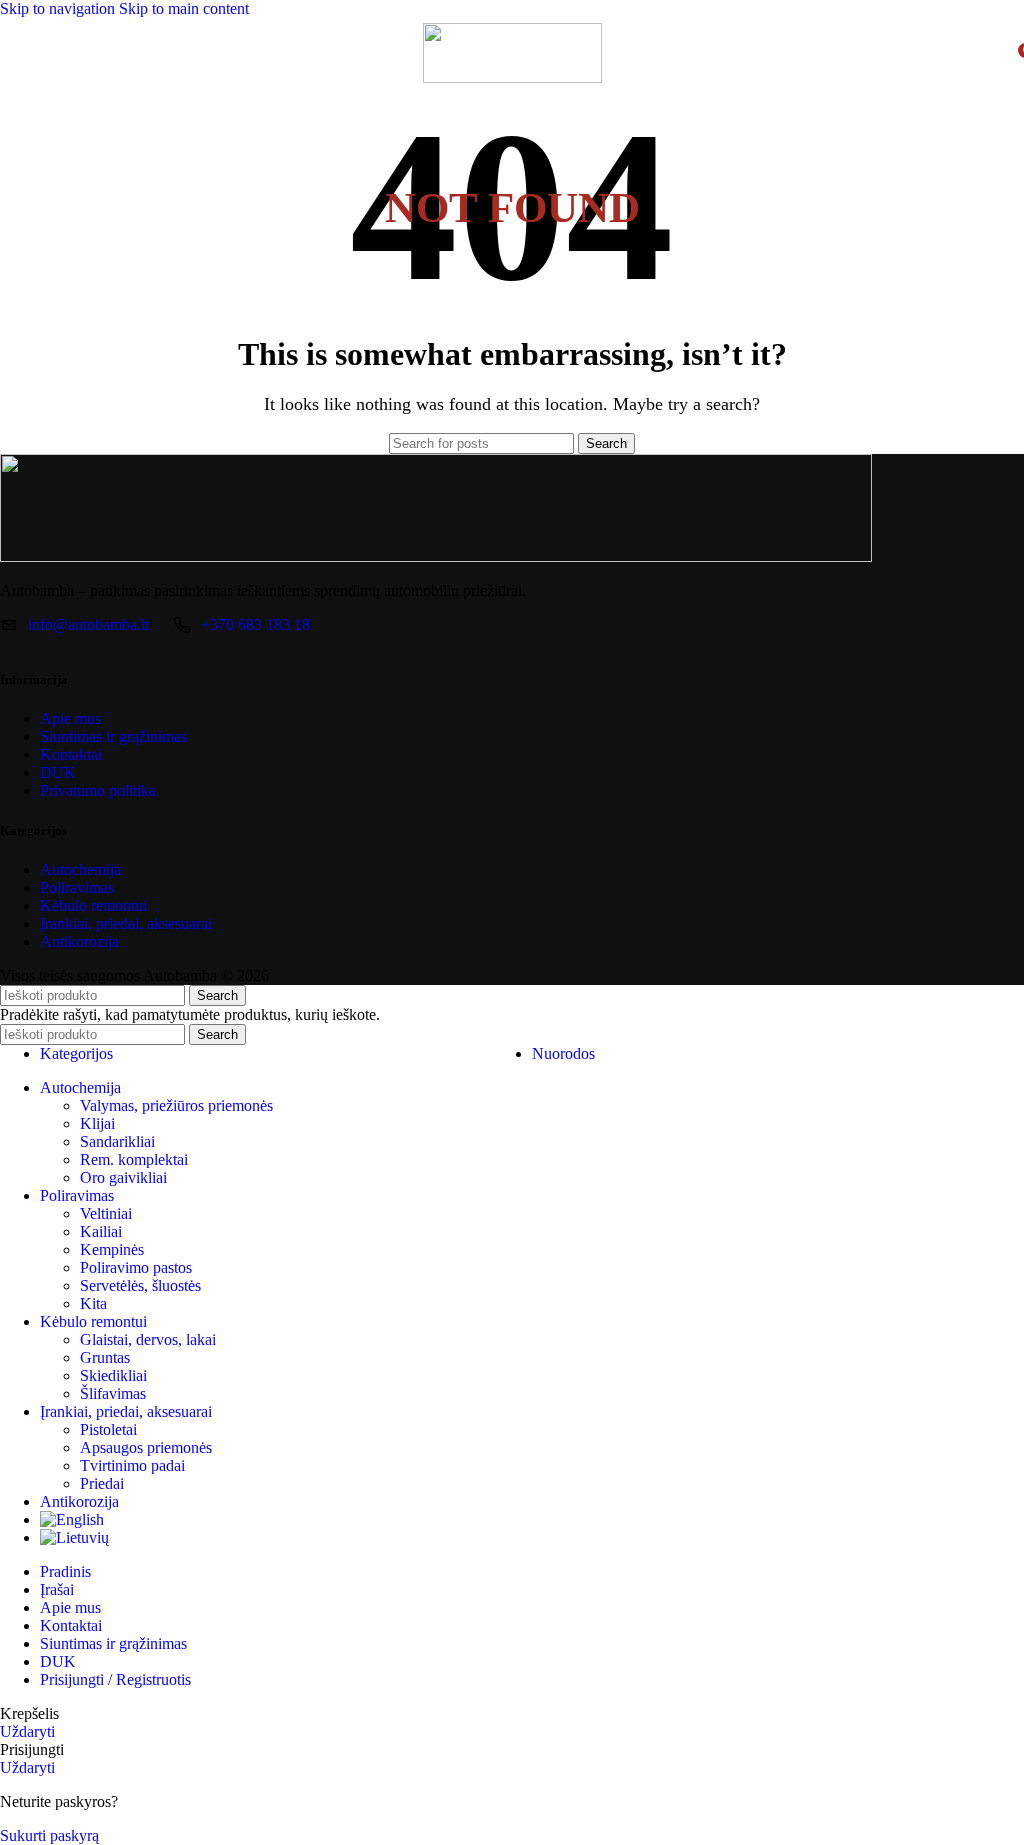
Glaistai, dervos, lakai (148, 1339)
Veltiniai (106, 1213)
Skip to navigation (59, 8)
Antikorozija (79, 941)
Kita (93, 1303)
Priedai (102, 1483)
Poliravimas (77, 887)
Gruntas (105, 1357)
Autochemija (80, 869)
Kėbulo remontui (93, 905)
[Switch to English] (72, 1519)
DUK (58, 772)
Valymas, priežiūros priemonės (176, 1105)
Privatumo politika (98, 790)
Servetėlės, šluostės (140, 1285)
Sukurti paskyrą (49, 1835)
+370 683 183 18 (255, 624)
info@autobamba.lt (88, 624)
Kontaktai (71, 754)
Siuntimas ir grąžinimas (113, 736)
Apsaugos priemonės (146, 1447)
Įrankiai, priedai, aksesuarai (126, 923)
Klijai (97, 1123)
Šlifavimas (113, 1393)
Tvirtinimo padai (132, 1465)
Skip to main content (184, 8)
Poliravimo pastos (136, 1267)
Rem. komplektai (134, 1159)
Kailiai (101, 1231)
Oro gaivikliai (123, 1177)
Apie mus (70, 718)
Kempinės (112, 1249)
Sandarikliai (117, 1141)
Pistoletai (108, 1429)
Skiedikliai (113, 1375)
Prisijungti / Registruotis (115, 1679)
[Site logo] (512, 77)
